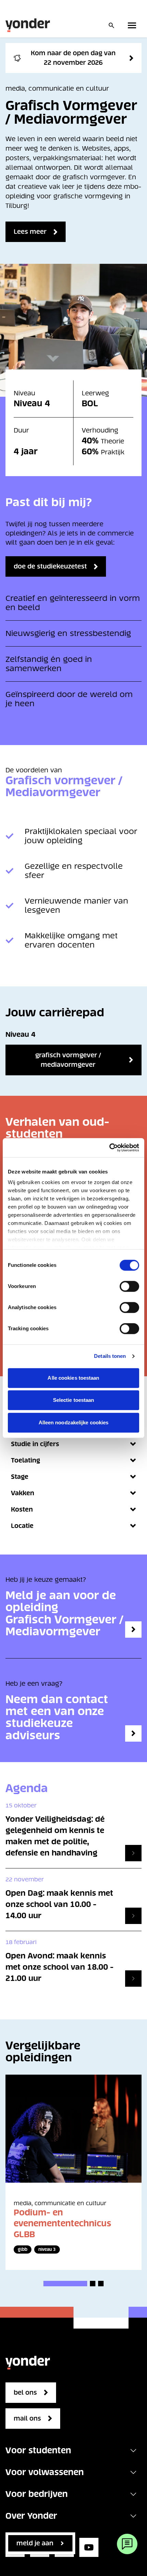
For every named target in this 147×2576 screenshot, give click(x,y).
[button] (65, 2284)
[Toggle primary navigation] (133, 25)
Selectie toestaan (74, 1400)
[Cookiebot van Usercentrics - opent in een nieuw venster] (109, 1148)
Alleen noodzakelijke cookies (74, 1422)
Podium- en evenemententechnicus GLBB (62, 2223)
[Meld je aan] (133, 1630)
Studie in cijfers (35, 1444)
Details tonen (110, 1356)
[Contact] (133, 1733)
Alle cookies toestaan (73, 1378)
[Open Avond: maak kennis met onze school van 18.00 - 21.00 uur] (133, 1979)
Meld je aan (35, 2543)
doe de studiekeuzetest (50, 566)
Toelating (25, 1460)
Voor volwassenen (45, 2472)
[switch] (129, 1286)
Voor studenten (38, 2450)
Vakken (23, 1493)
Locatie (22, 1526)
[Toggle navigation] (133, 2451)
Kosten (22, 1509)
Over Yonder (31, 2516)
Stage (20, 1477)
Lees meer (30, 232)
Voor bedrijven (37, 2494)
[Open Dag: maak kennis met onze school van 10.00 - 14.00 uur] (133, 1916)
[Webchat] (127, 2544)
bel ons (25, 2392)
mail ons (27, 2418)
